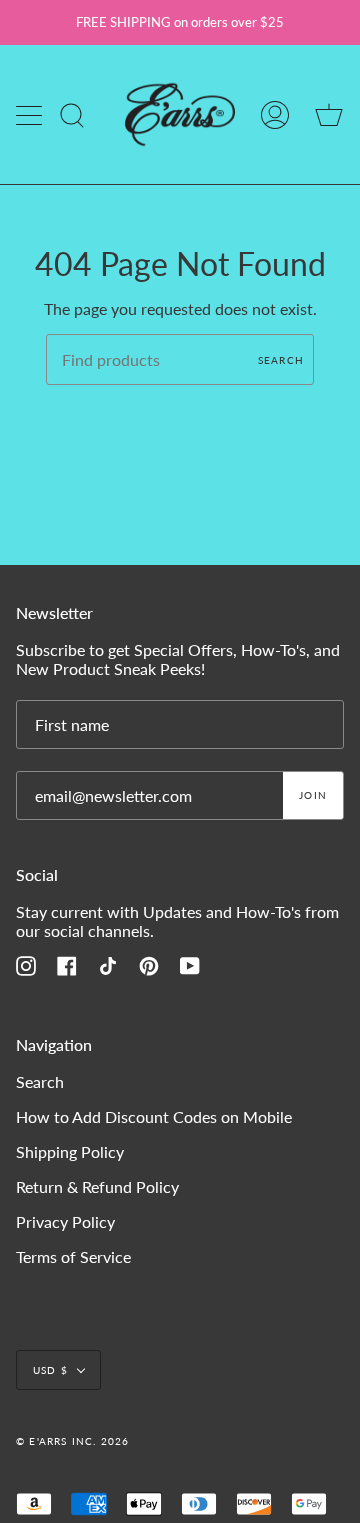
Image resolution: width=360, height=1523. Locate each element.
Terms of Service (73, 1256)
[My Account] (275, 114)
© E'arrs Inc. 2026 (73, 1441)
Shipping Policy (70, 1151)
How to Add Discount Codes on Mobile (154, 1116)
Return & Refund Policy (97, 1186)
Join (313, 795)
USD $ (50, 1370)
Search (281, 360)
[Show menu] (31, 115)
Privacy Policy (65, 1221)
